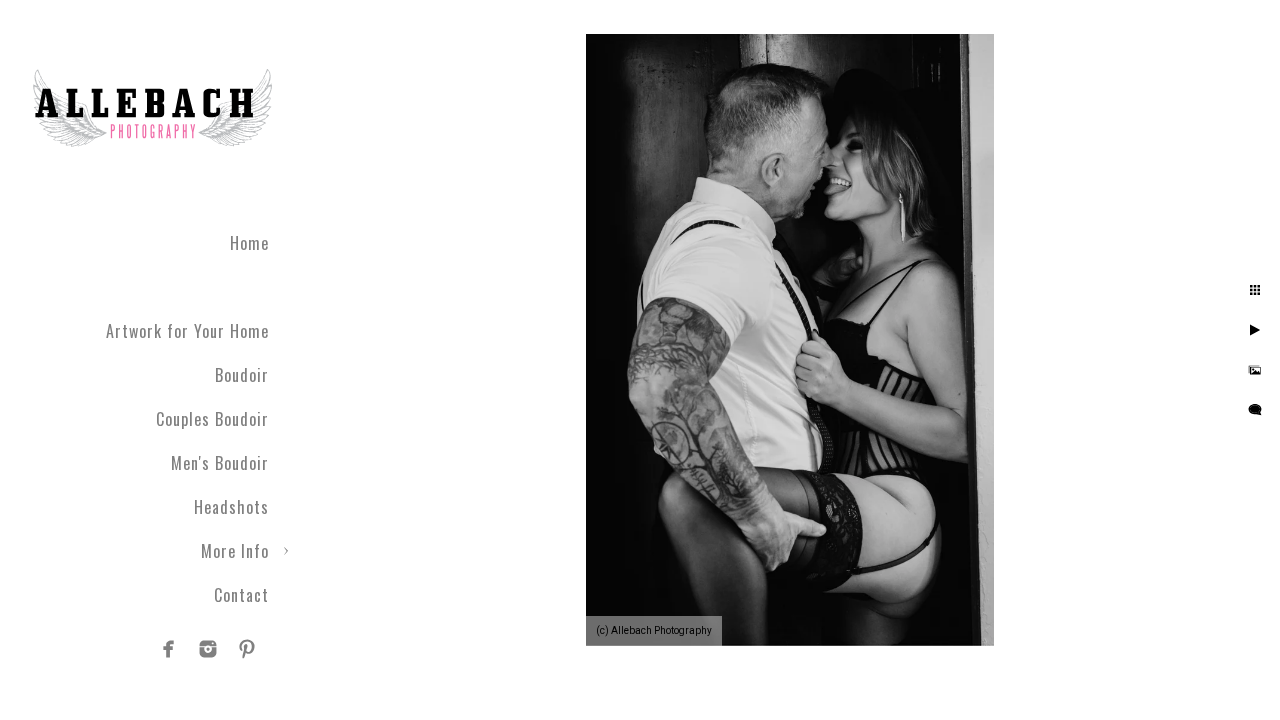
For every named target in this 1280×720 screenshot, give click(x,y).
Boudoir (242, 375)
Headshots (231, 507)
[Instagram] (208, 649)
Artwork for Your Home (187, 331)
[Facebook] (169, 649)
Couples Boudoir (212, 419)
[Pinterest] (247, 649)
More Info (235, 551)
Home (249, 243)
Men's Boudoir (220, 463)
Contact (241, 595)
